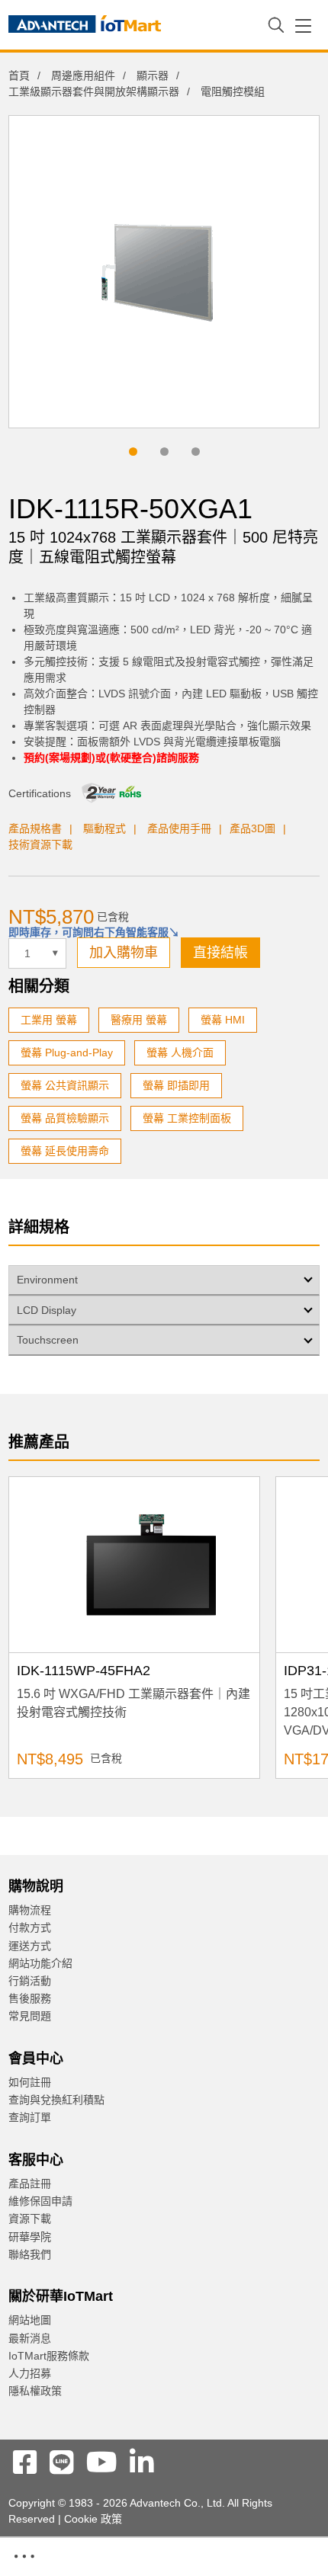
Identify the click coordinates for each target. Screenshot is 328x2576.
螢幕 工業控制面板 (187, 1118)
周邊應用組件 (83, 75)
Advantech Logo (85, 27)
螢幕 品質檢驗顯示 (65, 1118)
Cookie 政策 (93, 2519)
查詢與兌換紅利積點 (56, 2100)
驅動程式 (105, 828)
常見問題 (30, 2016)
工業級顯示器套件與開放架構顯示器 (94, 91)
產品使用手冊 (179, 828)
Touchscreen (48, 1340)
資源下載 (30, 2219)
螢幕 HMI (223, 1020)
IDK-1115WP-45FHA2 (84, 1671)
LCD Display (47, 1310)
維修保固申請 (40, 2201)
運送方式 (30, 1946)
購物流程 (30, 1910)
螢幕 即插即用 (176, 1085)
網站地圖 (30, 2320)
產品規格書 (35, 828)
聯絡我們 (30, 2254)
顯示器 (153, 75)
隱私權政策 (35, 2391)
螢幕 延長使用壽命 (65, 1151)
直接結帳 (220, 953)
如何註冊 (30, 2082)
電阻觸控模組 (233, 91)
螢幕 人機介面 (180, 1053)
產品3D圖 (252, 828)
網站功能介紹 (40, 1963)
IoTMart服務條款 (49, 2356)
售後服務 (30, 1998)
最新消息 (30, 2338)
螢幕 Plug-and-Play (67, 1053)
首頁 (19, 75)
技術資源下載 (40, 844)
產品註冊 (30, 2184)
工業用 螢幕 (49, 1020)
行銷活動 (30, 1981)
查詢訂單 (30, 2117)
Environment (47, 1280)
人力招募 (30, 2373)
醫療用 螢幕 (139, 1020)
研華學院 (30, 2237)
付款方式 (30, 1927)
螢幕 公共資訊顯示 (65, 1085)
